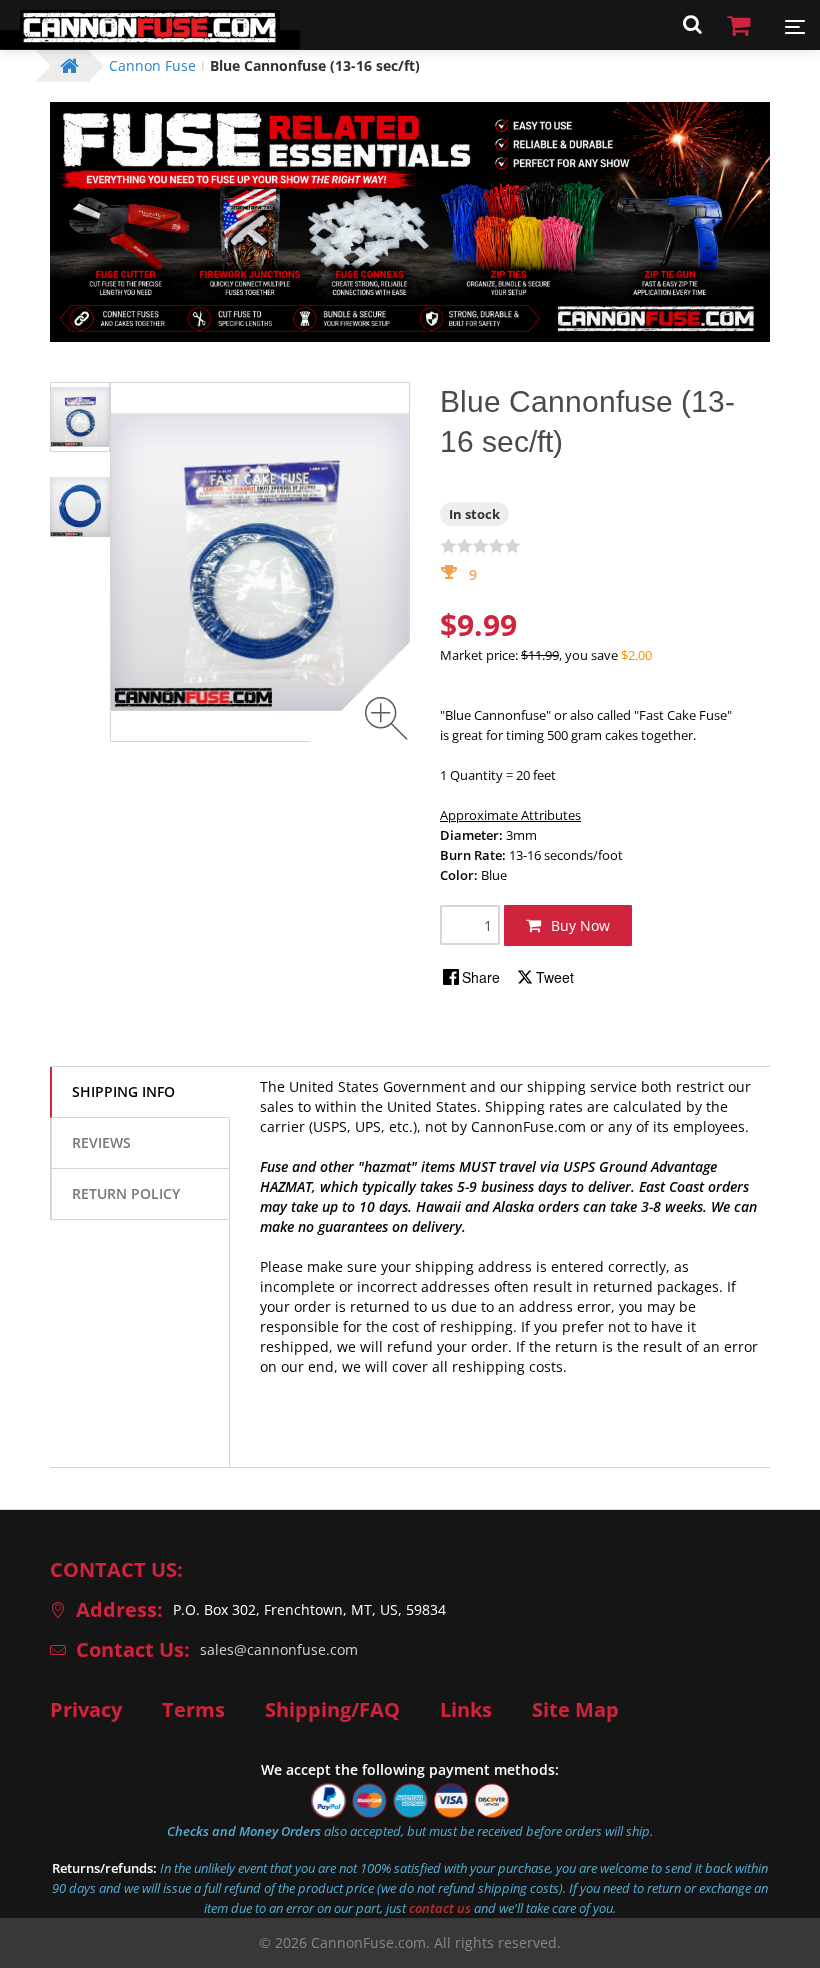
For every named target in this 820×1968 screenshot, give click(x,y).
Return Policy (126, 1193)
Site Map (575, 1710)
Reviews (101, 1142)
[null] (472, 977)
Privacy (86, 1710)
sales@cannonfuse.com (279, 1649)
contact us (440, 1908)
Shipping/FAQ (332, 1710)
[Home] (150, 39)
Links (466, 1710)
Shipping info (123, 1091)
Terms (193, 1710)
